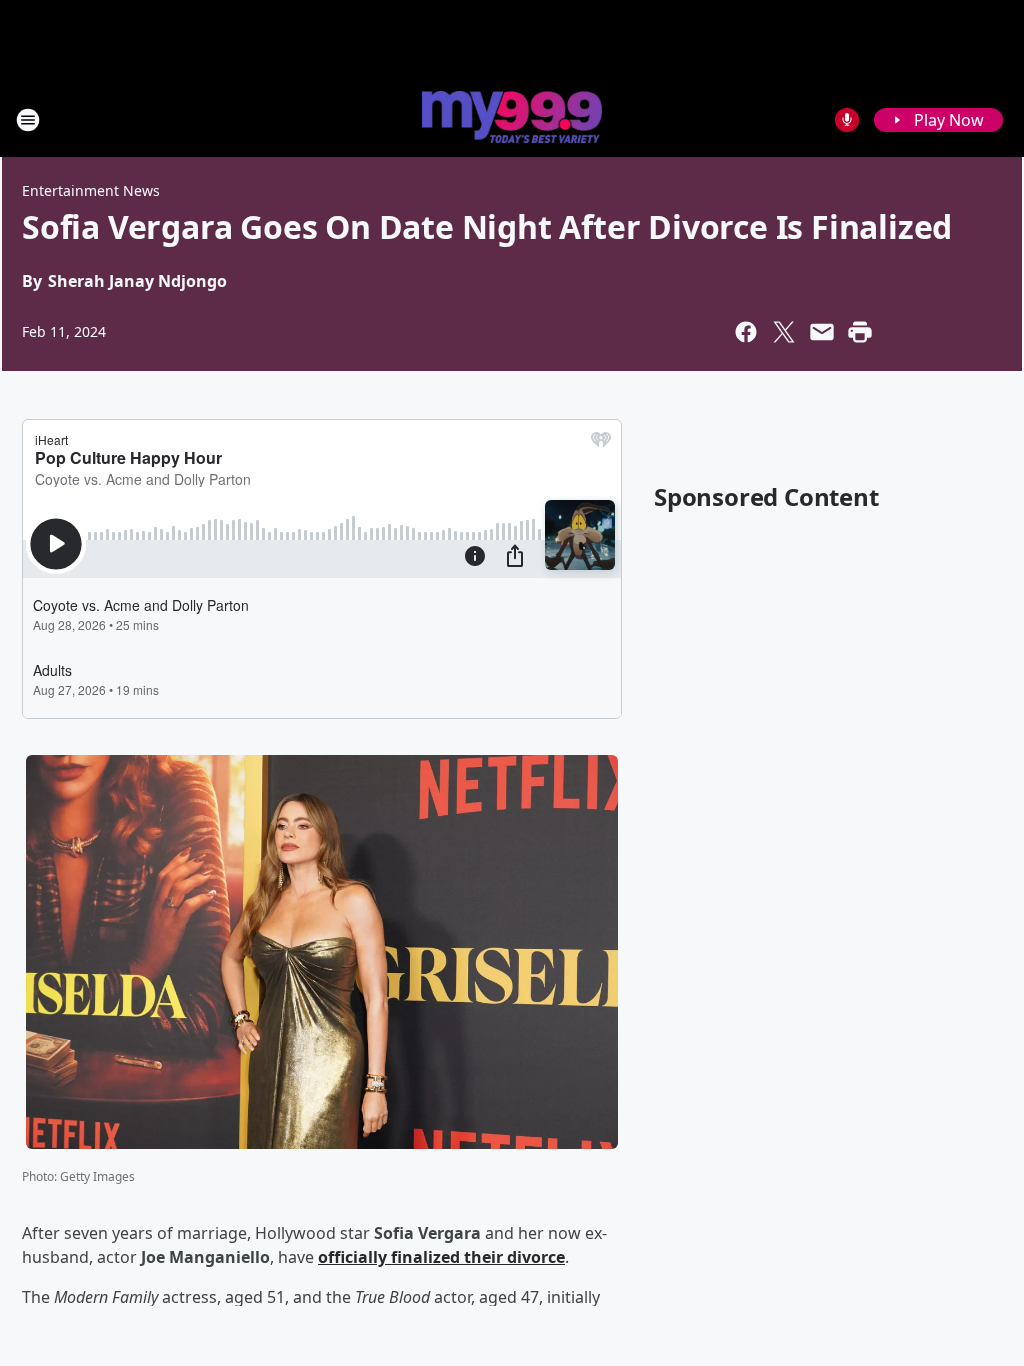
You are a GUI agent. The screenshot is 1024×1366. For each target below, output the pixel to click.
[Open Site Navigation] (28, 120)
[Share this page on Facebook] (746, 332)
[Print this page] (860, 332)
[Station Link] (512, 119)
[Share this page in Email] (822, 332)
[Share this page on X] (784, 332)
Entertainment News (91, 190)
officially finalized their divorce (441, 1257)
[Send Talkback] (847, 120)
